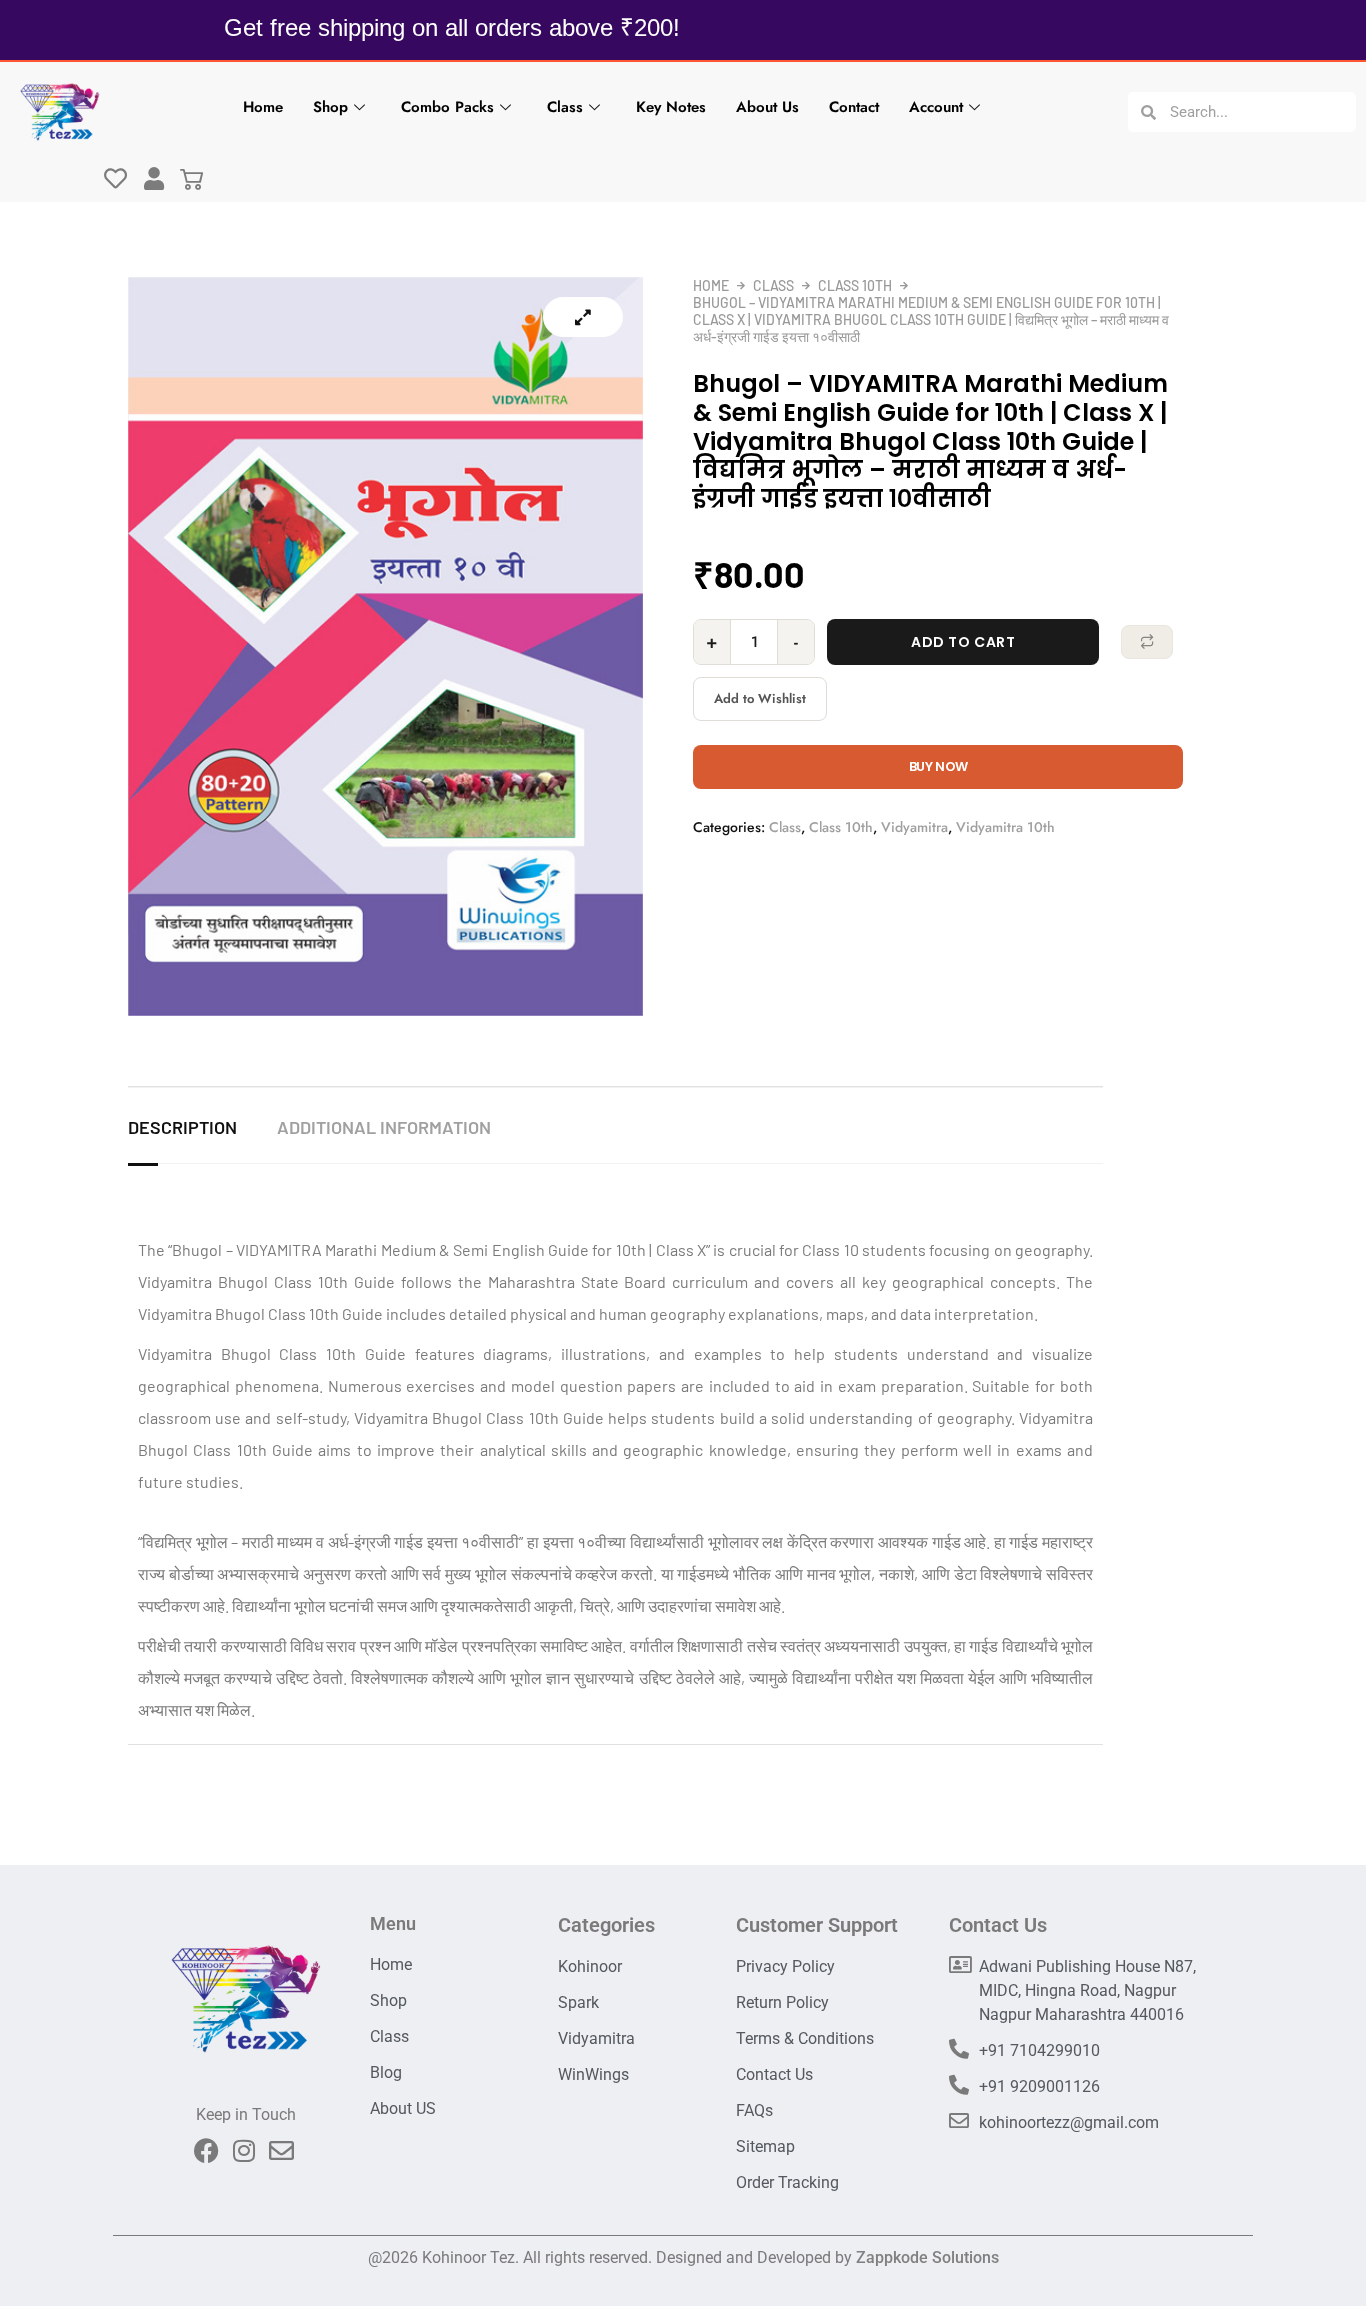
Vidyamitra (914, 827)
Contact (854, 107)
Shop (330, 107)
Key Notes (671, 107)
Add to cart (963, 642)
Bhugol (197, 1249)
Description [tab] (182, 1127)
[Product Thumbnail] (583, 317)
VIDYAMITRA (279, 1249)
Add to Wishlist (760, 698)
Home (263, 107)
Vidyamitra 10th (1005, 827)
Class (565, 107)
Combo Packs (447, 107)
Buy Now (938, 766)
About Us (767, 107)
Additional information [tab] (384, 1127)
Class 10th (855, 285)
